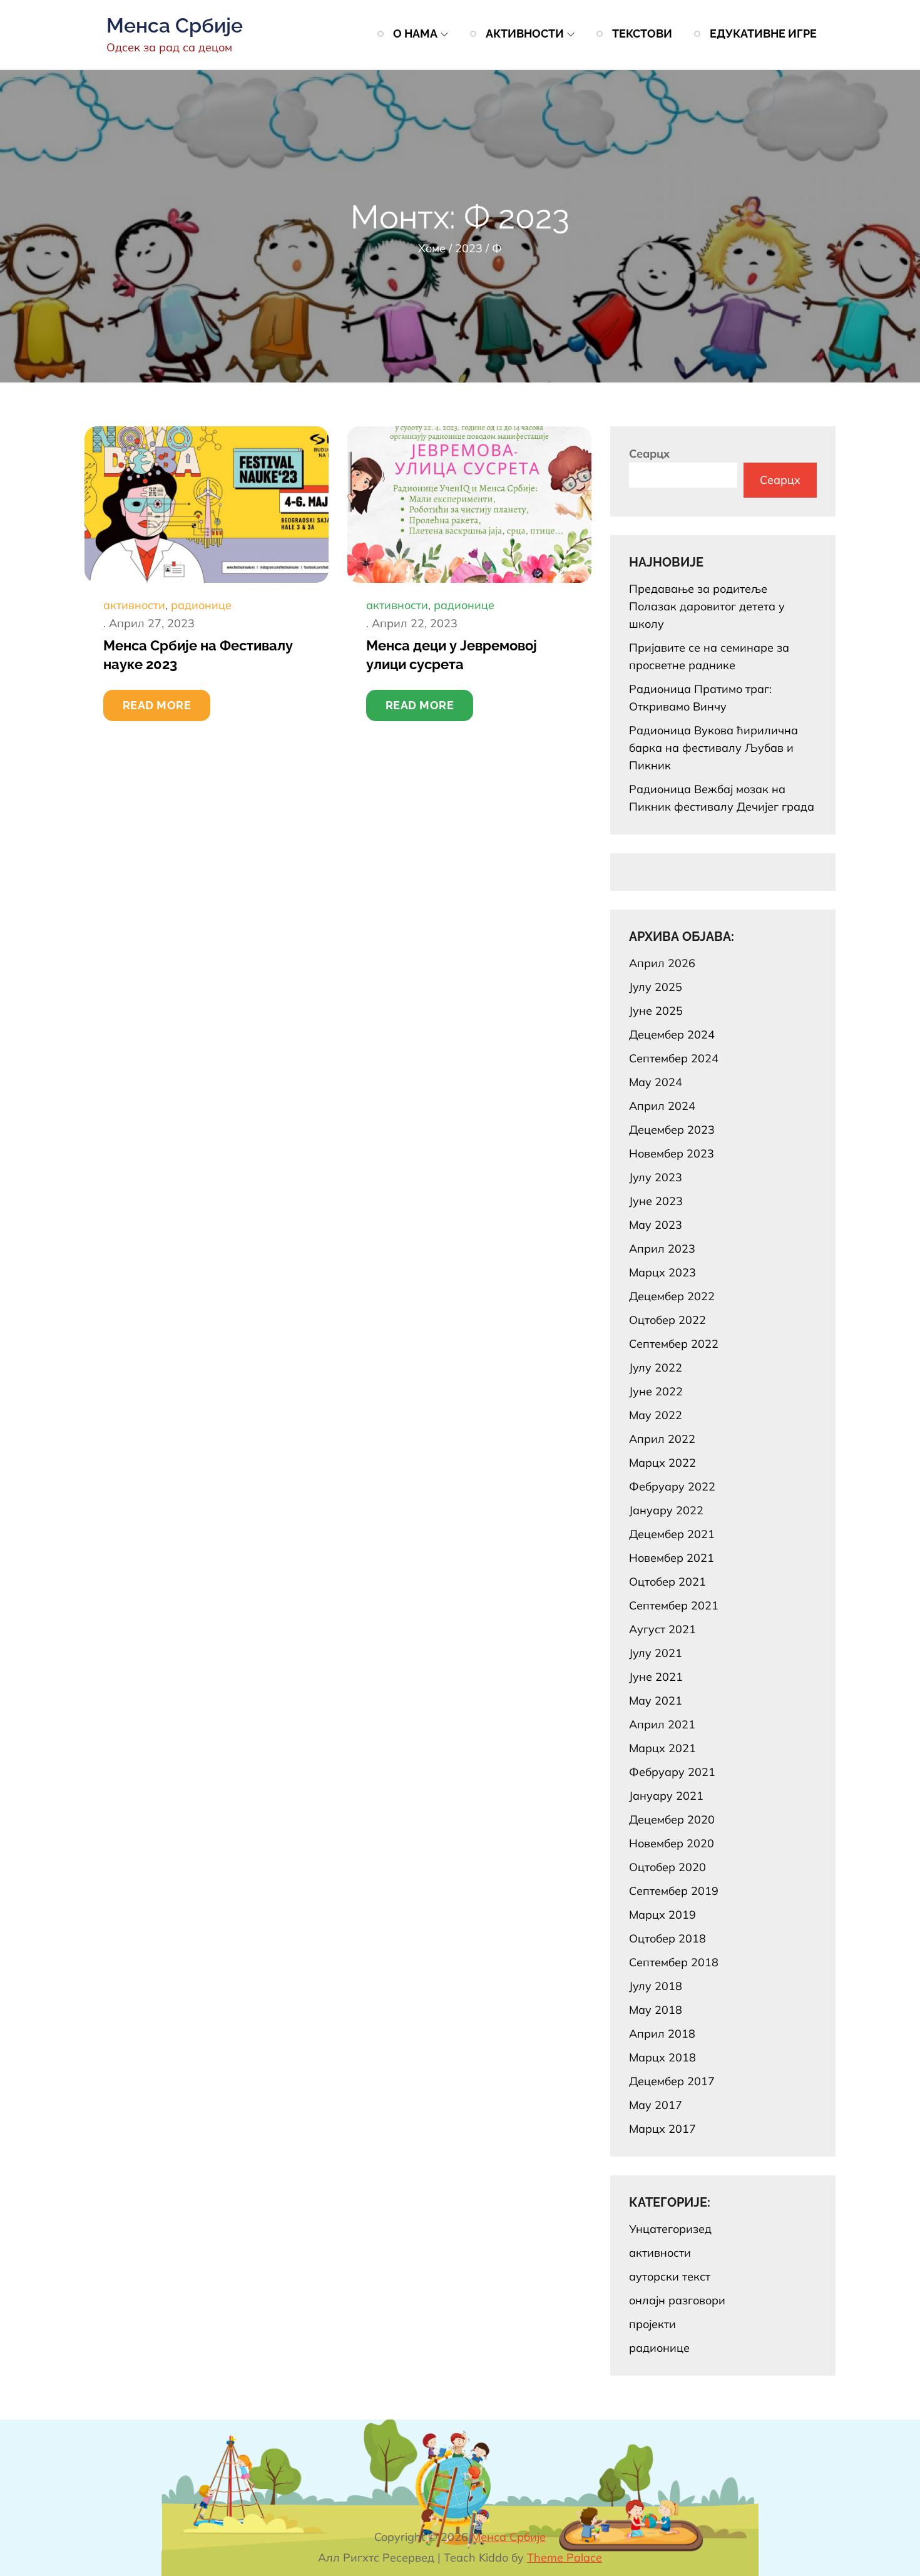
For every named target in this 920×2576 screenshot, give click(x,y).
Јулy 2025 (656, 987)
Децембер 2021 (672, 1534)
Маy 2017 (656, 2105)
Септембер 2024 (674, 1058)
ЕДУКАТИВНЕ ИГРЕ (763, 33)
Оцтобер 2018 (667, 1938)
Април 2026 (662, 963)
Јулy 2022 (656, 1368)
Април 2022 (662, 1439)
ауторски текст (670, 2276)
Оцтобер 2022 (667, 1320)
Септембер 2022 (674, 1344)
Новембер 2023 (672, 1153)
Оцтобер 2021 (667, 1582)
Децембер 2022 (672, 1296)
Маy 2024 (656, 1082)
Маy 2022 (656, 1415)
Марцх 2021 (662, 1748)
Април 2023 (662, 1249)
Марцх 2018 (662, 2057)
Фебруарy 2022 (672, 1486)
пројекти (652, 2324)
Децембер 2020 (672, 1819)
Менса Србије (175, 25)
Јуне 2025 (656, 1011)
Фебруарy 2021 (672, 1772)
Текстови (642, 33)
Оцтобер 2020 (667, 1867)
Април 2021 (662, 1724)
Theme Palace (565, 2558)
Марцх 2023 (662, 1272)
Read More (157, 705)
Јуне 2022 (656, 1391)
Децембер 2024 (672, 1034)
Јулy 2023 (656, 1177)
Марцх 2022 (662, 1463)
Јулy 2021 (656, 1653)
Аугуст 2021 (662, 1629)
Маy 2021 (656, 1701)
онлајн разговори (677, 2300)
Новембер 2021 (672, 1558)
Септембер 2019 (674, 1891)
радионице (201, 605)
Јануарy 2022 (666, 1510)
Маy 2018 (656, 2010)
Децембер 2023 (672, 1130)
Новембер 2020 (672, 1843)
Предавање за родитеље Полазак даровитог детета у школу (707, 606)
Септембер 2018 (674, 1962)
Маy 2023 (656, 1225)
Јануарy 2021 (666, 1796)
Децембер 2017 (672, 2081)
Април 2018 (662, 2034)
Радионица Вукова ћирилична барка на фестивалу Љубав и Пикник (713, 748)
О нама (415, 33)
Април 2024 (662, 1106)
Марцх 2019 (662, 1915)
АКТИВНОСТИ (525, 33)
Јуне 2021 (656, 1677)
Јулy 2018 (656, 1986)
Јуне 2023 (656, 1201)
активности (134, 605)
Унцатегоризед (670, 2229)
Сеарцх (649, 454)
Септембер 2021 (674, 1605)
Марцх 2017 (662, 2129)
